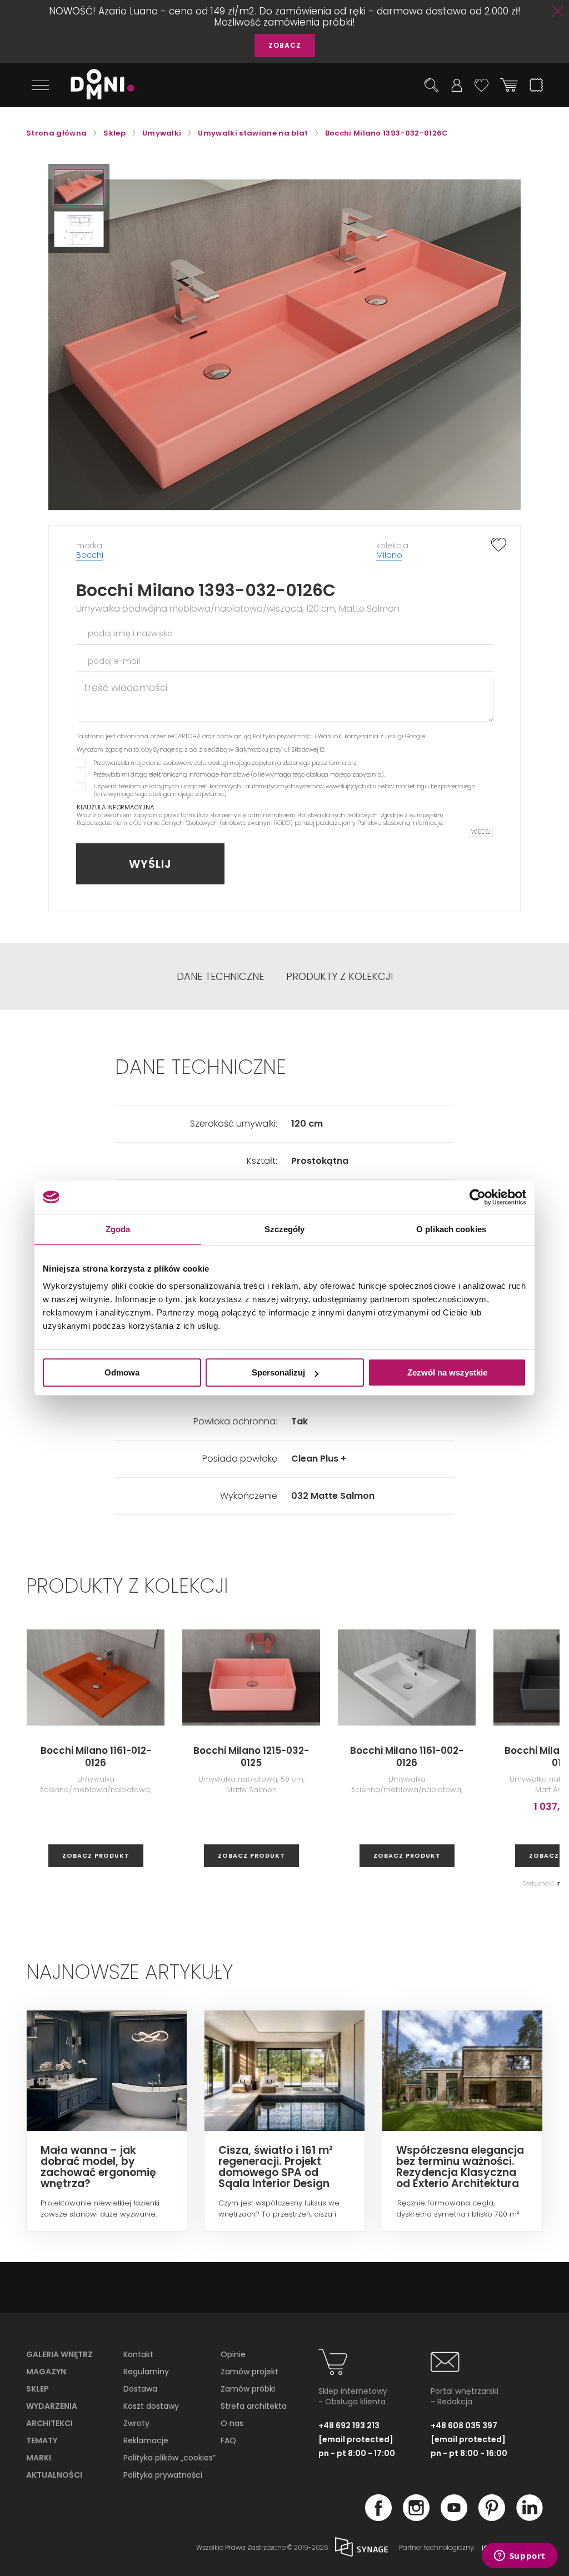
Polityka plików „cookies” (169, 2458)
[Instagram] (416, 2518)
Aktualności (54, 2475)
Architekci (49, 2423)
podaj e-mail (114, 661)
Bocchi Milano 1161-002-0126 (407, 1757)
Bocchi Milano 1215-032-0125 (251, 1757)
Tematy (42, 2440)
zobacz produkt (96, 1855)
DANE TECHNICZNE (220, 977)
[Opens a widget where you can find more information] (520, 2557)
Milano (389, 555)
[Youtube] (454, 2518)
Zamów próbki (248, 2389)
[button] (79, 187)
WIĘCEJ (481, 832)
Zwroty (136, 2423)
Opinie (233, 2354)
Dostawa (140, 2389)
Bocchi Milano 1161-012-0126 (96, 1757)
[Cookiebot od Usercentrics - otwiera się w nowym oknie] (478, 1197)
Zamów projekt (249, 2372)
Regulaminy (146, 2372)
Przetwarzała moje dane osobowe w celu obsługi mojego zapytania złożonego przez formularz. (226, 763)
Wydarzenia (52, 2406)
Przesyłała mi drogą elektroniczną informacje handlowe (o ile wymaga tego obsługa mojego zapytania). (239, 774)
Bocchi (90, 555)
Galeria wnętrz (59, 2354)
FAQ (228, 2440)
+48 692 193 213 (349, 2425)
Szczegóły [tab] (285, 1229)
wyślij (150, 864)
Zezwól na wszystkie (447, 1372)
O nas (232, 2423)
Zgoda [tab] (118, 1229)
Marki (39, 2458)
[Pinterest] (492, 2518)
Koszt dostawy (151, 2406)
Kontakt (138, 2354)
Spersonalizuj (278, 1372)
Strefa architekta (254, 2406)
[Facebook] (378, 2518)
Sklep (38, 2389)
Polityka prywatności (283, 736)
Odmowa (122, 1372)
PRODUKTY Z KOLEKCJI (340, 977)
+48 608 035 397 (464, 2425)
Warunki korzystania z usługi (361, 736)
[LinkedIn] (530, 2518)
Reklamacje (146, 2440)
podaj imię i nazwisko (130, 633)
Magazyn (46, 2372)
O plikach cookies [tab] (451, 1229)
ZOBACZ (285, 45)
